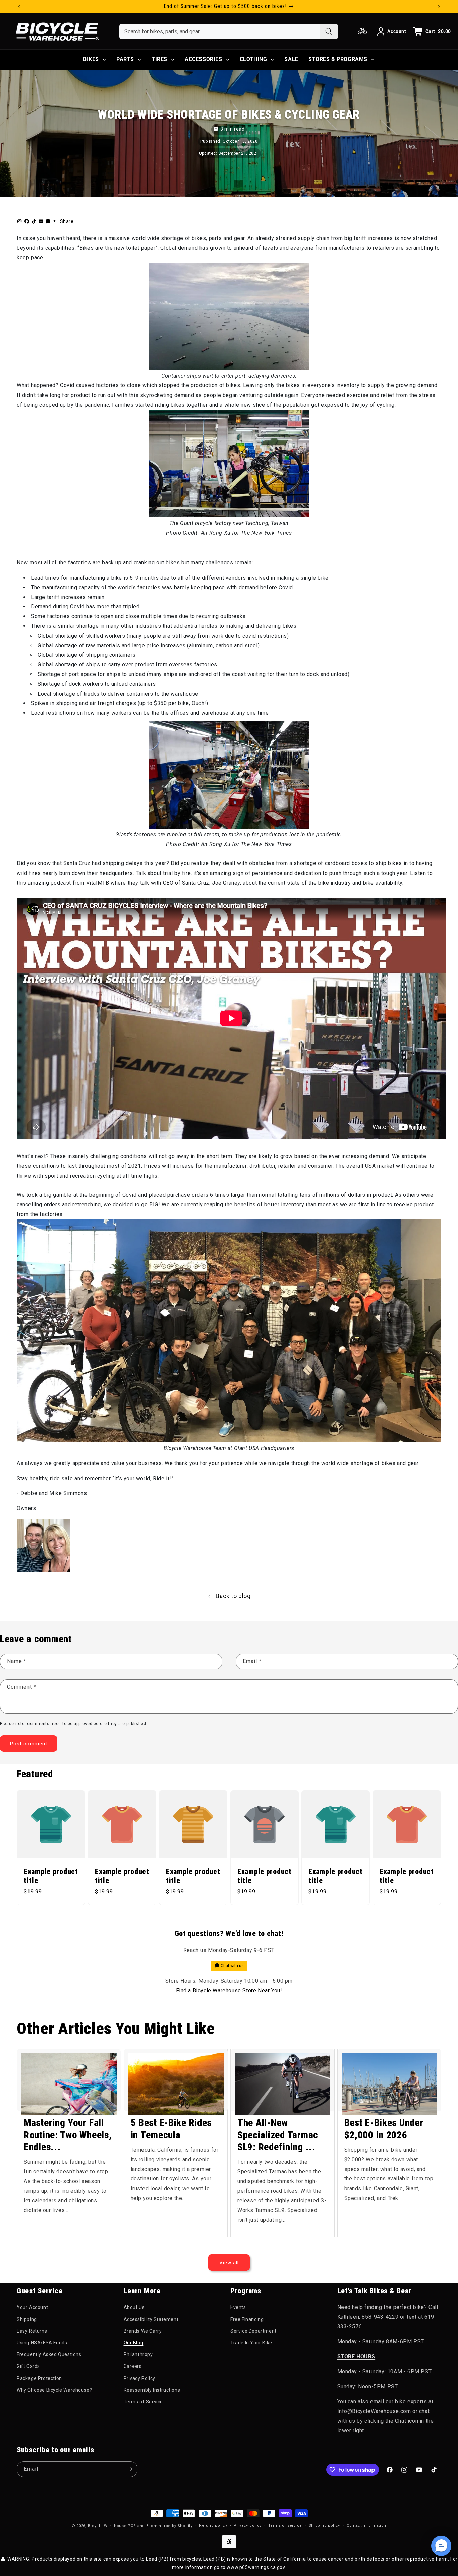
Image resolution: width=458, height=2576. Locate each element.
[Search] (329, 32)
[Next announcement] (439, 7)
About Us (134, 2307)
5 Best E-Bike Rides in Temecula (171, 2129)
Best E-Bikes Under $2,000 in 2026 (384, 2129)
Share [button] (67, 221)
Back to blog (233, 1596)
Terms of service (285, 2526)
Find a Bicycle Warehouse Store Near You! (229, 1991)
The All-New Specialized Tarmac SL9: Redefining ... (278, 2135)
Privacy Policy (139, 2378)
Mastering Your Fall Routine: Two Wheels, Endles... (68, 2135)
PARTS (125, 59)
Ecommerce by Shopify (169, 2526)
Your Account (32, 2307)
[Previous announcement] (19, 7)
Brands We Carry (143, 2331)
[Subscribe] (130, 2469)
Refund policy (213, 2526)
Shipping (27, 2319)
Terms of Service (144, 2401)
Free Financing (247, 2319)
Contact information (366, 2526)
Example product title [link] (51, 1876)
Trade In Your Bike (251, 2343)
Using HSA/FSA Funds (42, 2343)
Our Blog (134, 2343)
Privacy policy (248, 2526)
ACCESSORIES (204, 59)
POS (132, 2526)
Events (238, 2307)
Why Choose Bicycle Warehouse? (54, 2390)
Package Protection (39, 2378)
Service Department (253, 2331)
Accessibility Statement (151, 2319)
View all (229, 2262)
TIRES (159, 59)
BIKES (91, 59)
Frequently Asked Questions (49, 2354)
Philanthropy (138, 2354)
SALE (291, 59)
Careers (133, 2366)
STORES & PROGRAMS (338, 59)
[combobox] (219, 32)
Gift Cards (28, 2366)
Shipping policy (325, 2526)
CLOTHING (253, 59)
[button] (441, 2546)
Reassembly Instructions (152, 2390)
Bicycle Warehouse (107, 2526)
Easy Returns (32, 2331)
